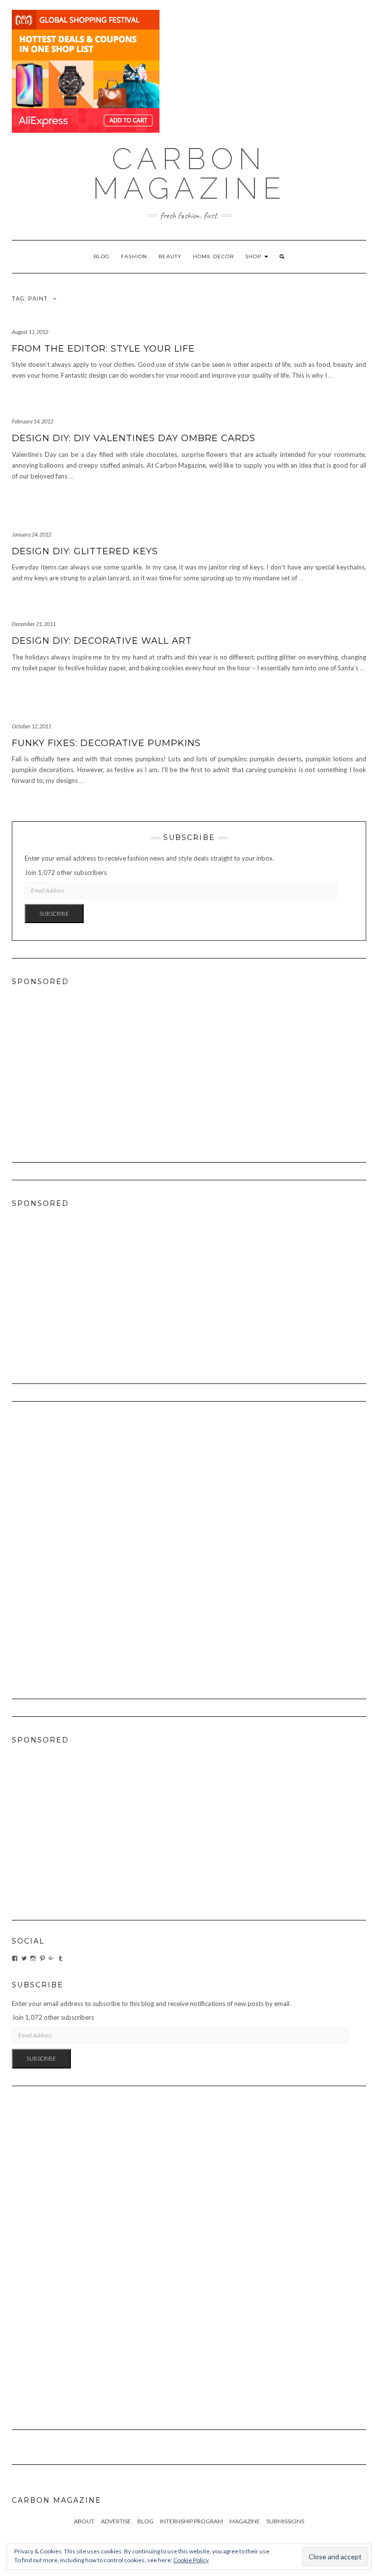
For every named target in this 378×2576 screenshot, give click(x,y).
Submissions (285, 2521)
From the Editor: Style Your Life (103, 349)
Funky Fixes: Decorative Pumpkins (106, 743)
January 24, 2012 (31, 534)
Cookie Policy (191, 2560)
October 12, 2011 (31, 726)
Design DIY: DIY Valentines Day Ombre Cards (134, 438)
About (84, 2521)
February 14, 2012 (32, 421)
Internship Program (191, 2521)
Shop (254, 256)
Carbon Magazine (189, 174)
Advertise (116, 2521)
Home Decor (213, 256)
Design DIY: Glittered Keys (85, 551)
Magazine (245, 2521)
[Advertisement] (189, 1065)
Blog (102, 256)
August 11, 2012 (30, 332)
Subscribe (54, 914)
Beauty (170, 256)
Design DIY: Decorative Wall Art (102, 641)
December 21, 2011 (34, 624)
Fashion (134, 256)
